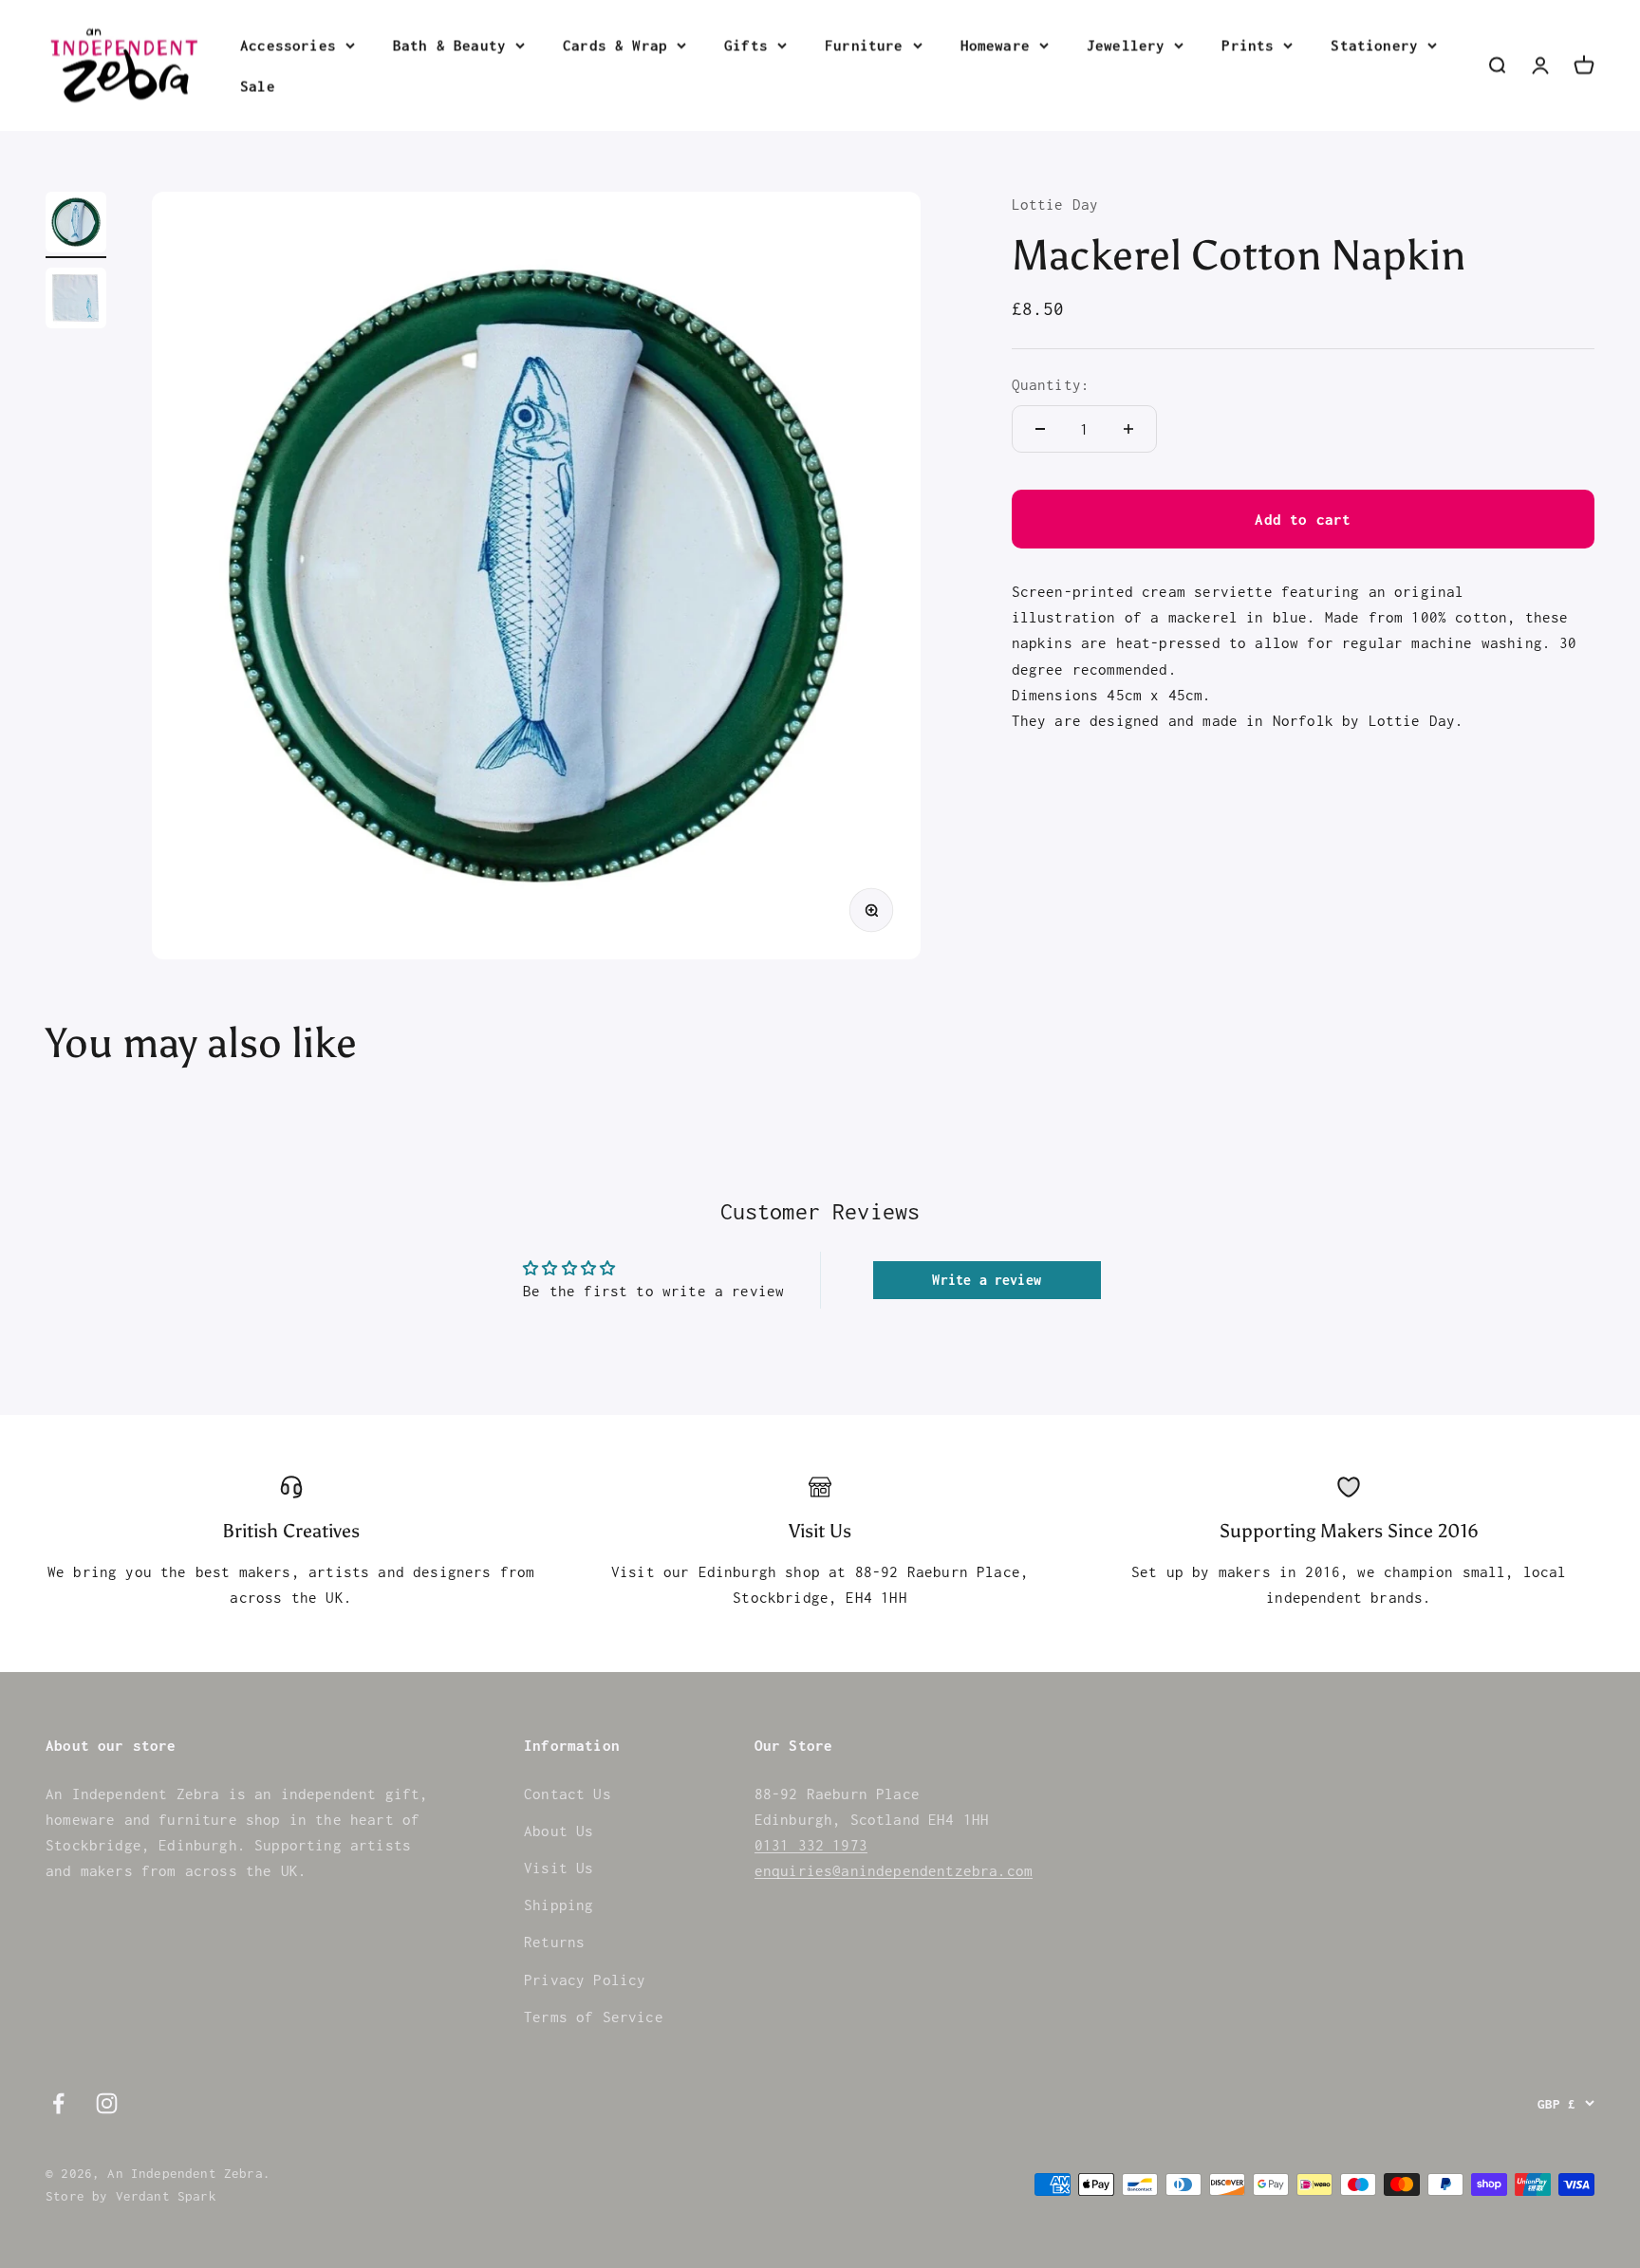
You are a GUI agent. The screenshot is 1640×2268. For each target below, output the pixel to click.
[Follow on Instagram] (107, 2103)
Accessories (288, 45)
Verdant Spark (166, 2196)
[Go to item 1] (76, 225)
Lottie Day (1055, 204)
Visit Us (559, 1868)
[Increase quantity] (1128, 429)
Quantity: (1051, 384)
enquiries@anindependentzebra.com (894, 1870)
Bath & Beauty (449, 45)
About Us (559, 1831)
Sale (258, 85)
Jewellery (1126, 45)
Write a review (986, 1280)
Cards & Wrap (615, 45)
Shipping (559, 1905)
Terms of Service (594, 2017)
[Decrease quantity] (1040, 429)
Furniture (864, 45)
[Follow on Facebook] (58, 2103)
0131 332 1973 (811, 1845)
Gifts (746, 45)
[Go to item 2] (76, 301)
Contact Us (568, 1794)
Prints (1248, 45)
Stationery (1374, 45)
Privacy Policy (585, 1980)
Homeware (995, 45)
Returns (554, 1942)
